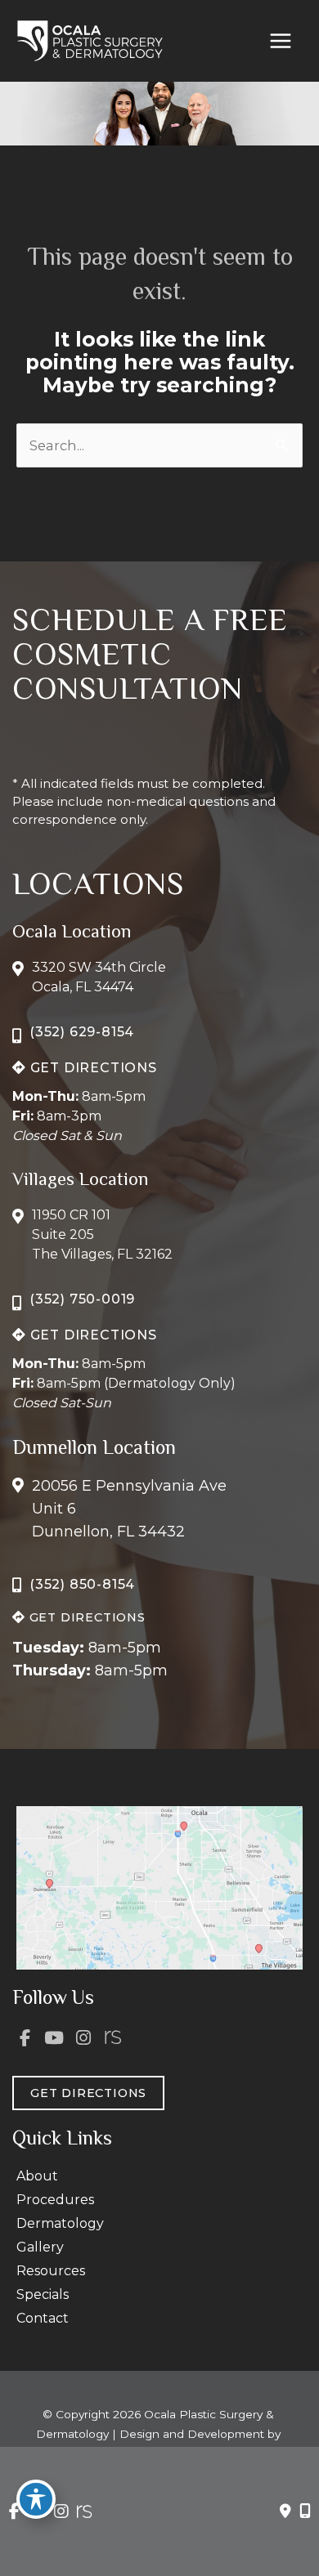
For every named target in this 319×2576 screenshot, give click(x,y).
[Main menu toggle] (280, 41)
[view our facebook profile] (25, 2038)
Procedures (55, 2200)
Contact (43, 2318)
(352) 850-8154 (82, 1584)
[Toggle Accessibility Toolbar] (36, 2499)
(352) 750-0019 (82, 1299)
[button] (85, 1067)
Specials (43, 2294)
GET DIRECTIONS (92, 1068)
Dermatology (60, 2223)
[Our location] (305, 2511)
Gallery (40, 2247)
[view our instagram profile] (83, 2038)
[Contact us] (285, 2511)
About (37, 2176)
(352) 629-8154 (82, 1032)
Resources (51, 2271)
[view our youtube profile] (55, 2038)
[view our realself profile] (113, 2038)
